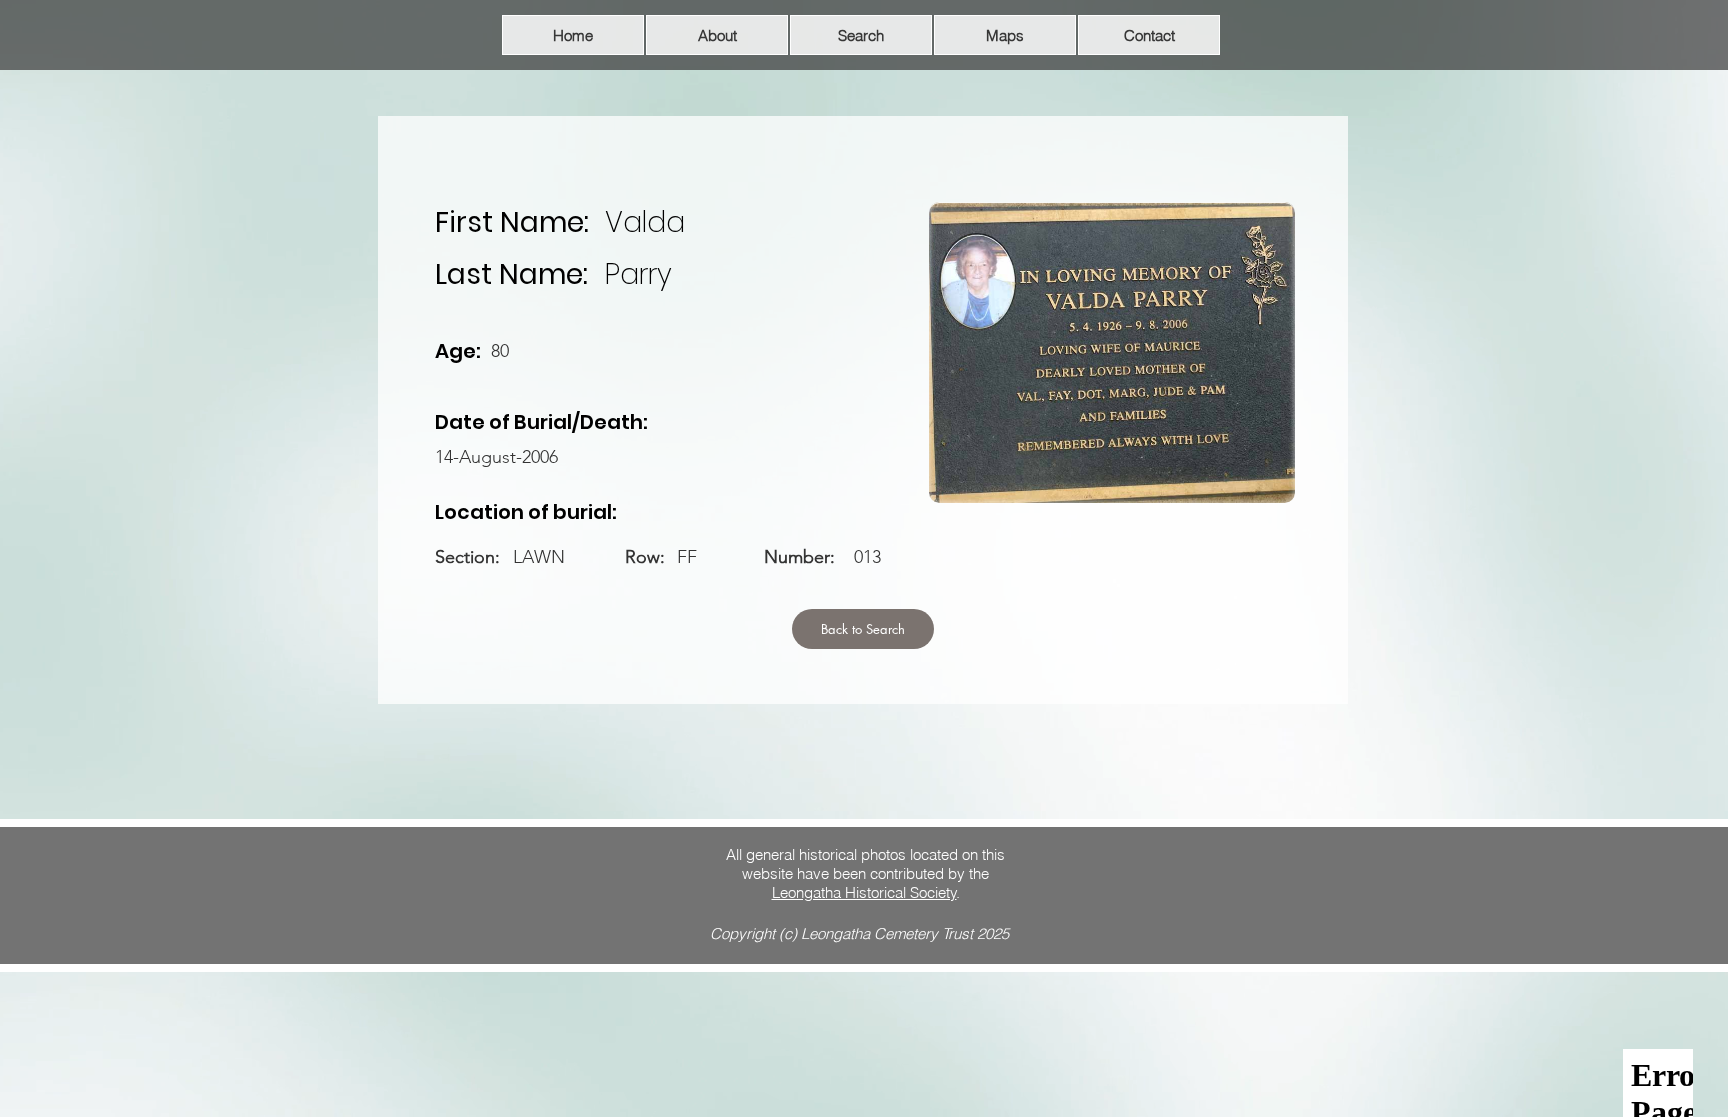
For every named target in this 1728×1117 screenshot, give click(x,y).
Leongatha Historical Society (864, 892)
